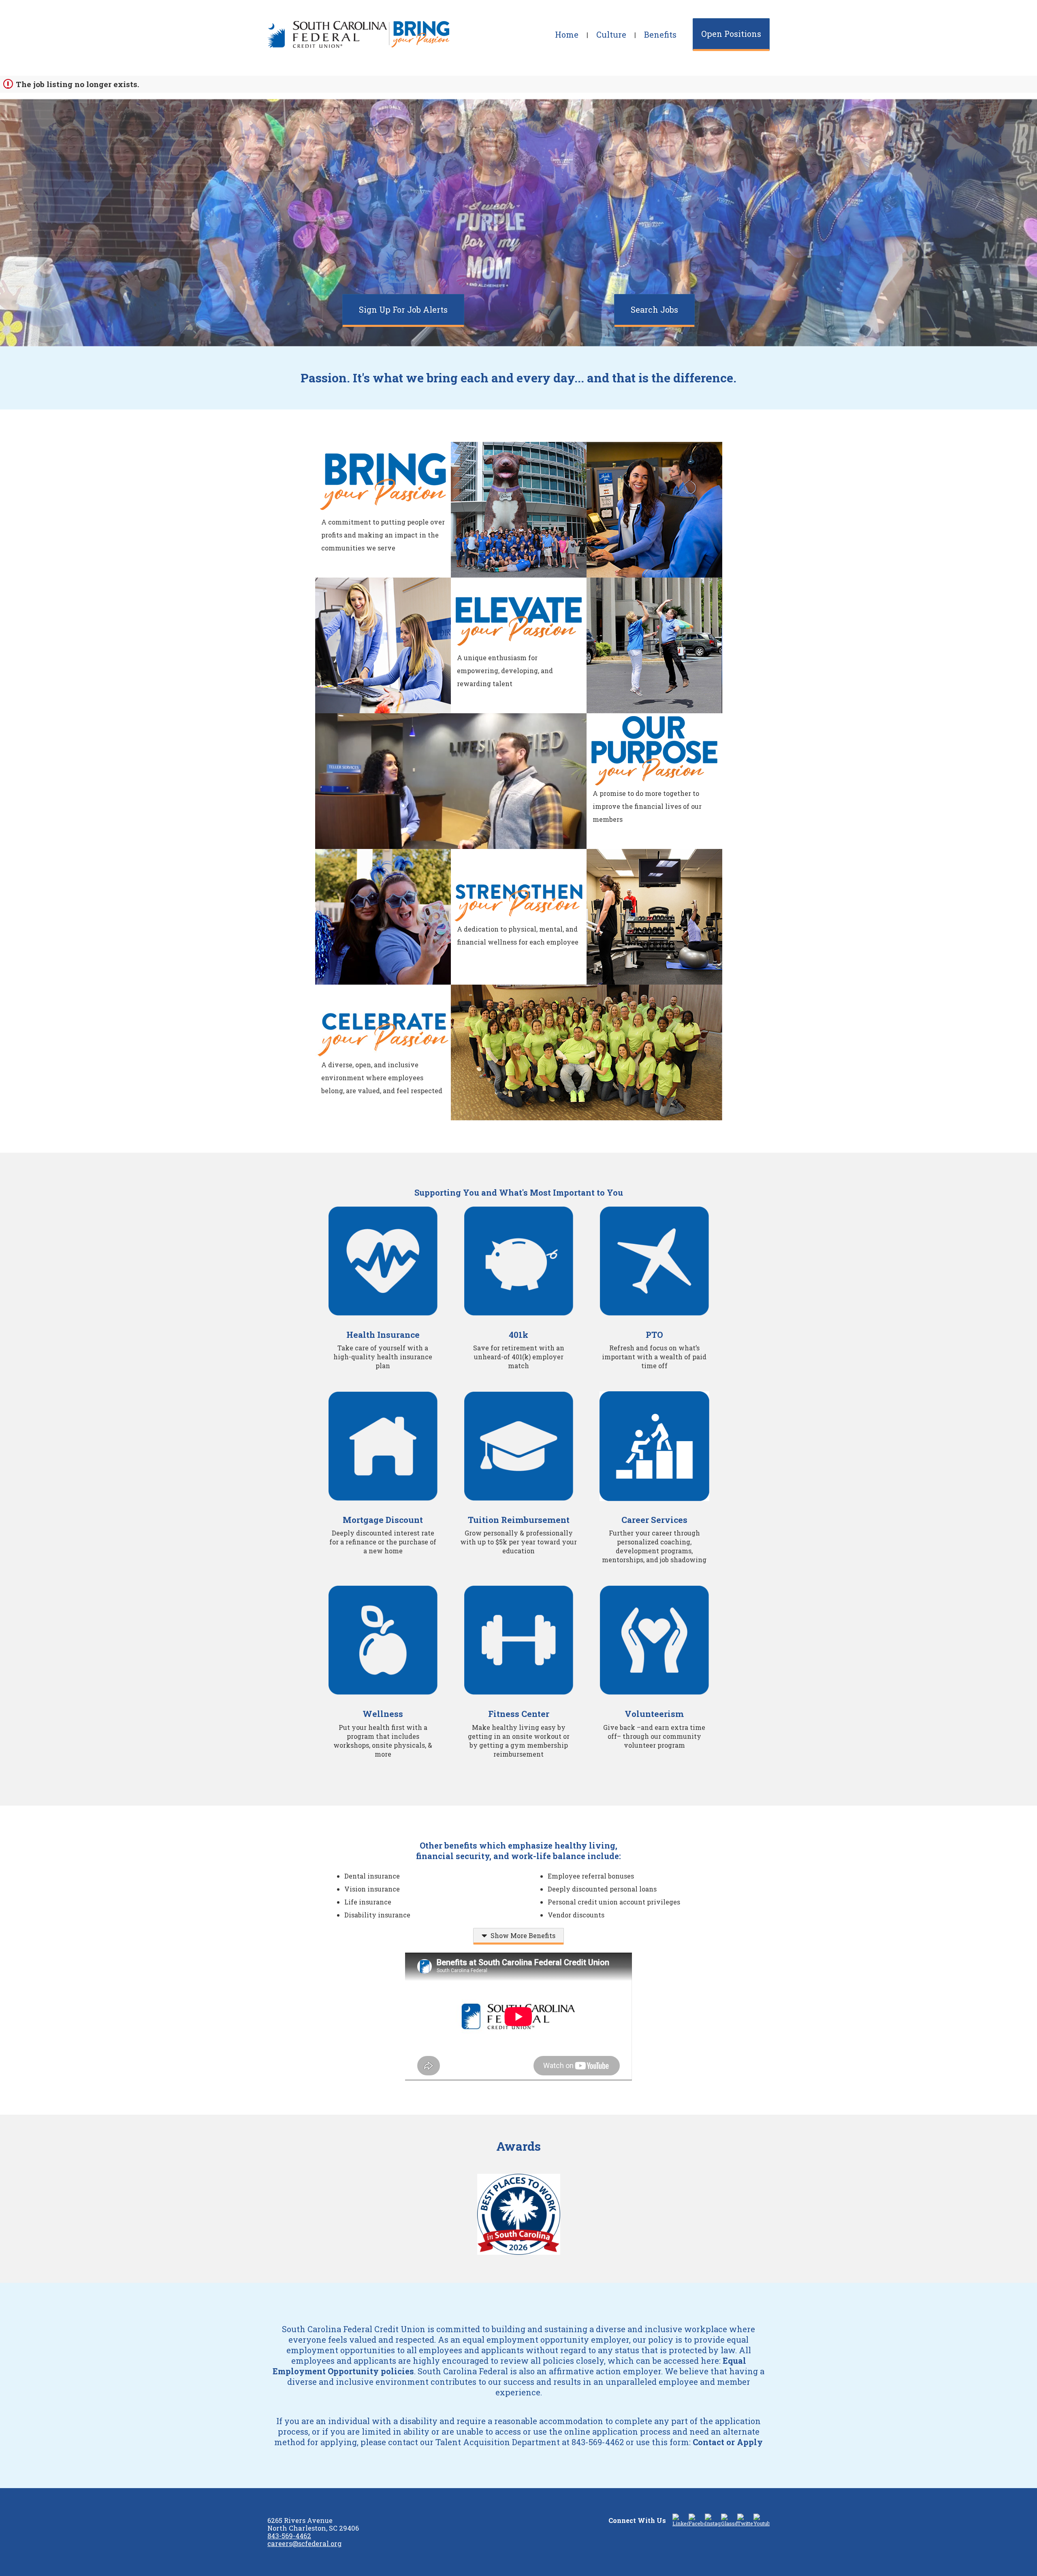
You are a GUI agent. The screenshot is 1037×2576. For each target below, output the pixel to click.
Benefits (660, 34)
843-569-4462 (289, 2536)
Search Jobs (654, 309)
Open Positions (731, 34)
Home (567, 34)
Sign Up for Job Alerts (403, 309)
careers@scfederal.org (304, 2543)
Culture (611, 34)
